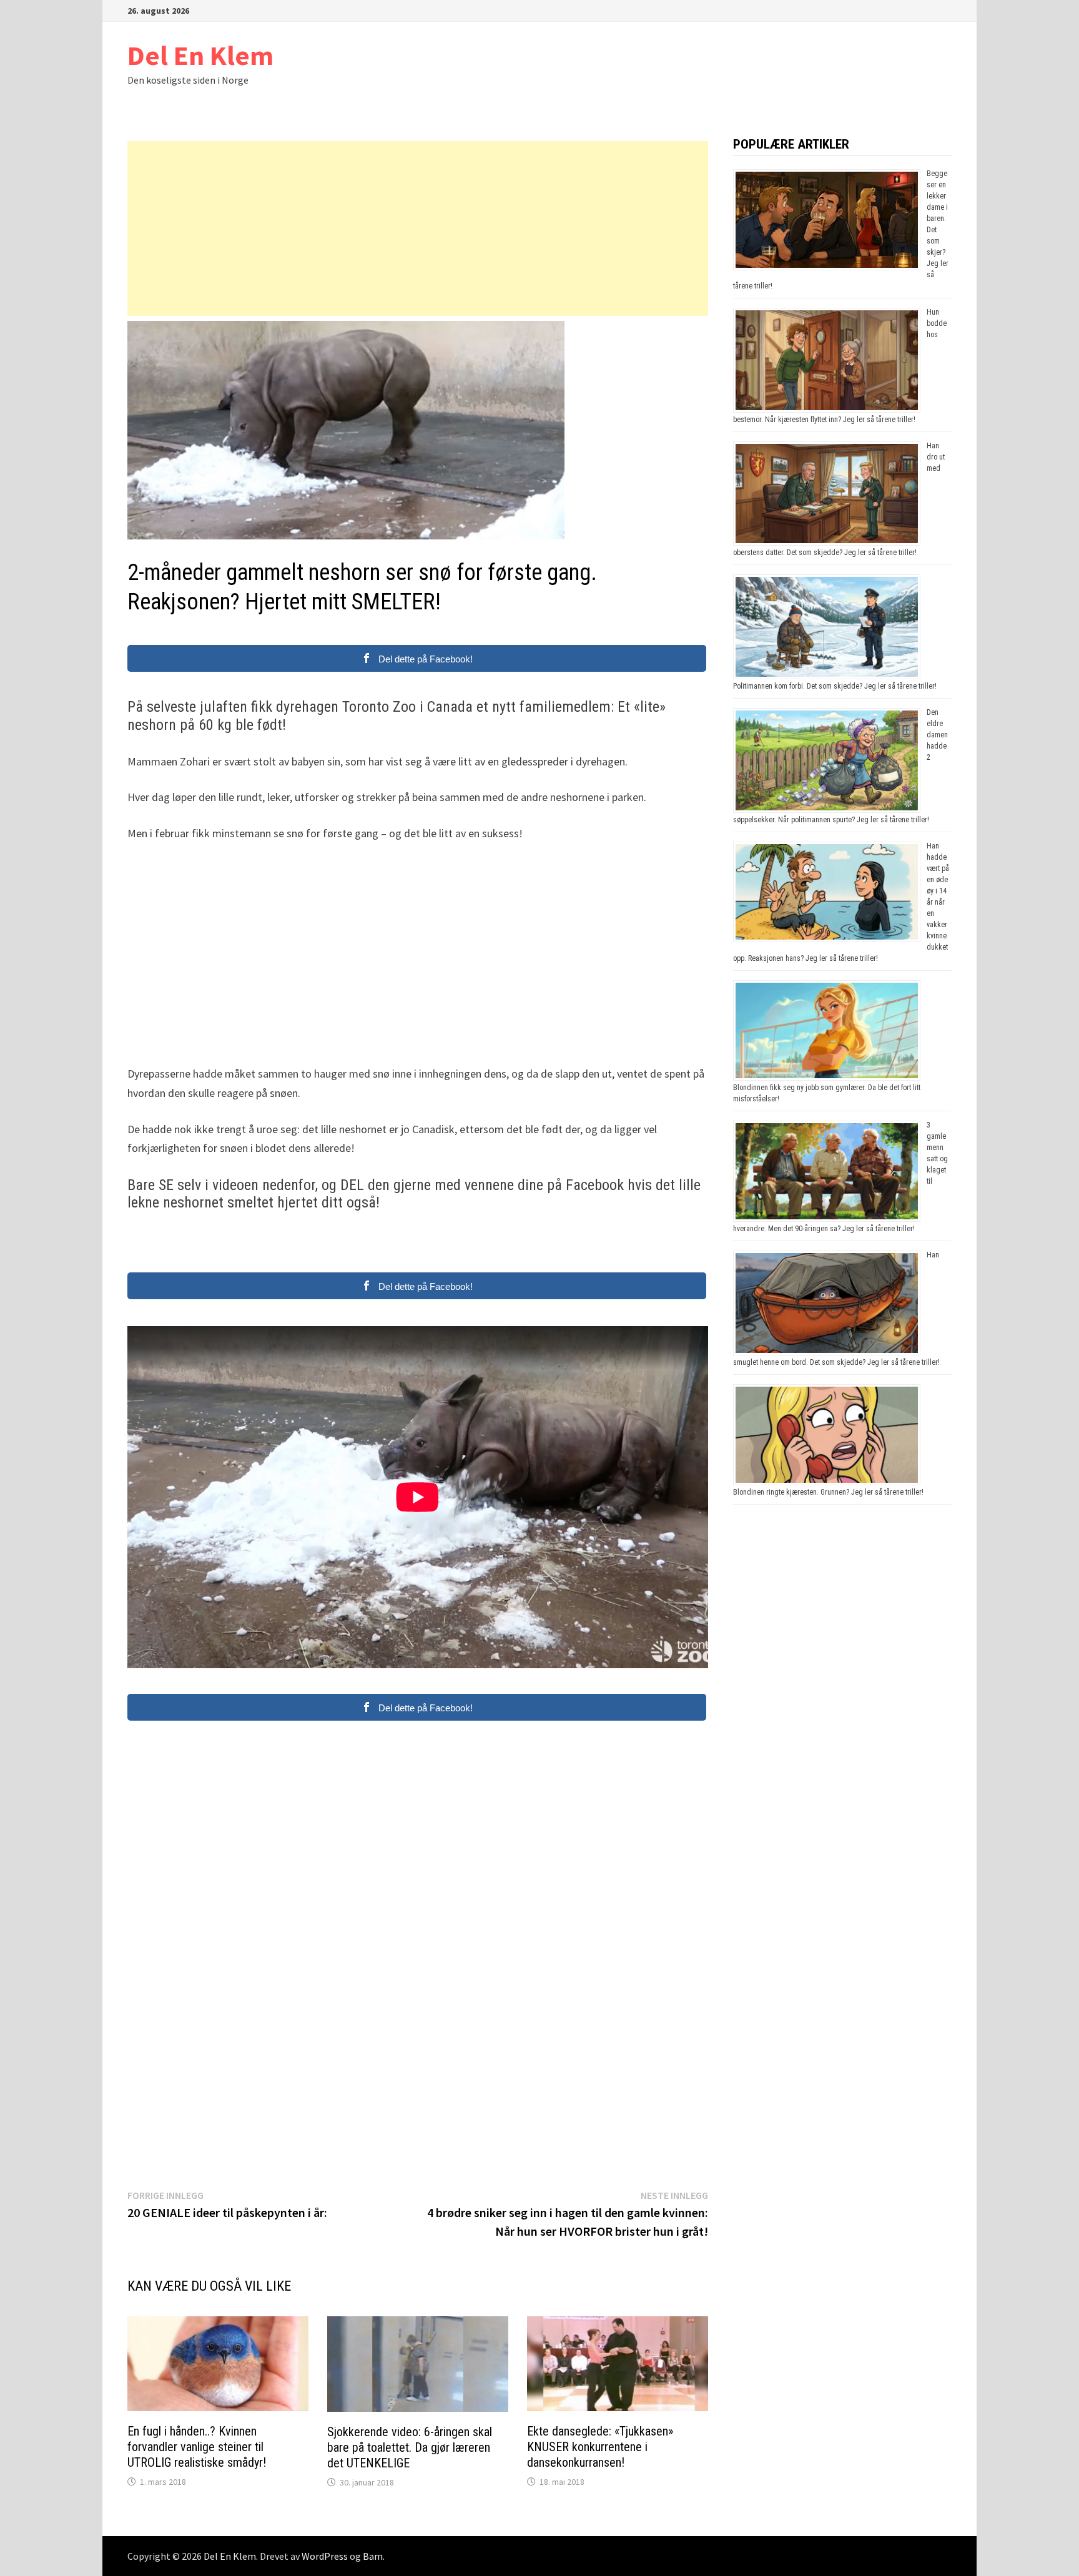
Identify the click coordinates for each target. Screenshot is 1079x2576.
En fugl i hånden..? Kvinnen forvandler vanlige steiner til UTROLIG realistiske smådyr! (197, 2447)
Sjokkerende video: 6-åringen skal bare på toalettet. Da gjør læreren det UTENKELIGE (410, 2447)
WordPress (325, 2556)
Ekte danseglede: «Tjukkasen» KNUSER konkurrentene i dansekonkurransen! (600, 2447)
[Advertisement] (418, 229)
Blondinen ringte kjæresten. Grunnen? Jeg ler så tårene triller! (828, 1492)
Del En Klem (200, 55)
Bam (373, 2556)
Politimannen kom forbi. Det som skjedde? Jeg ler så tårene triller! (835, 686)
